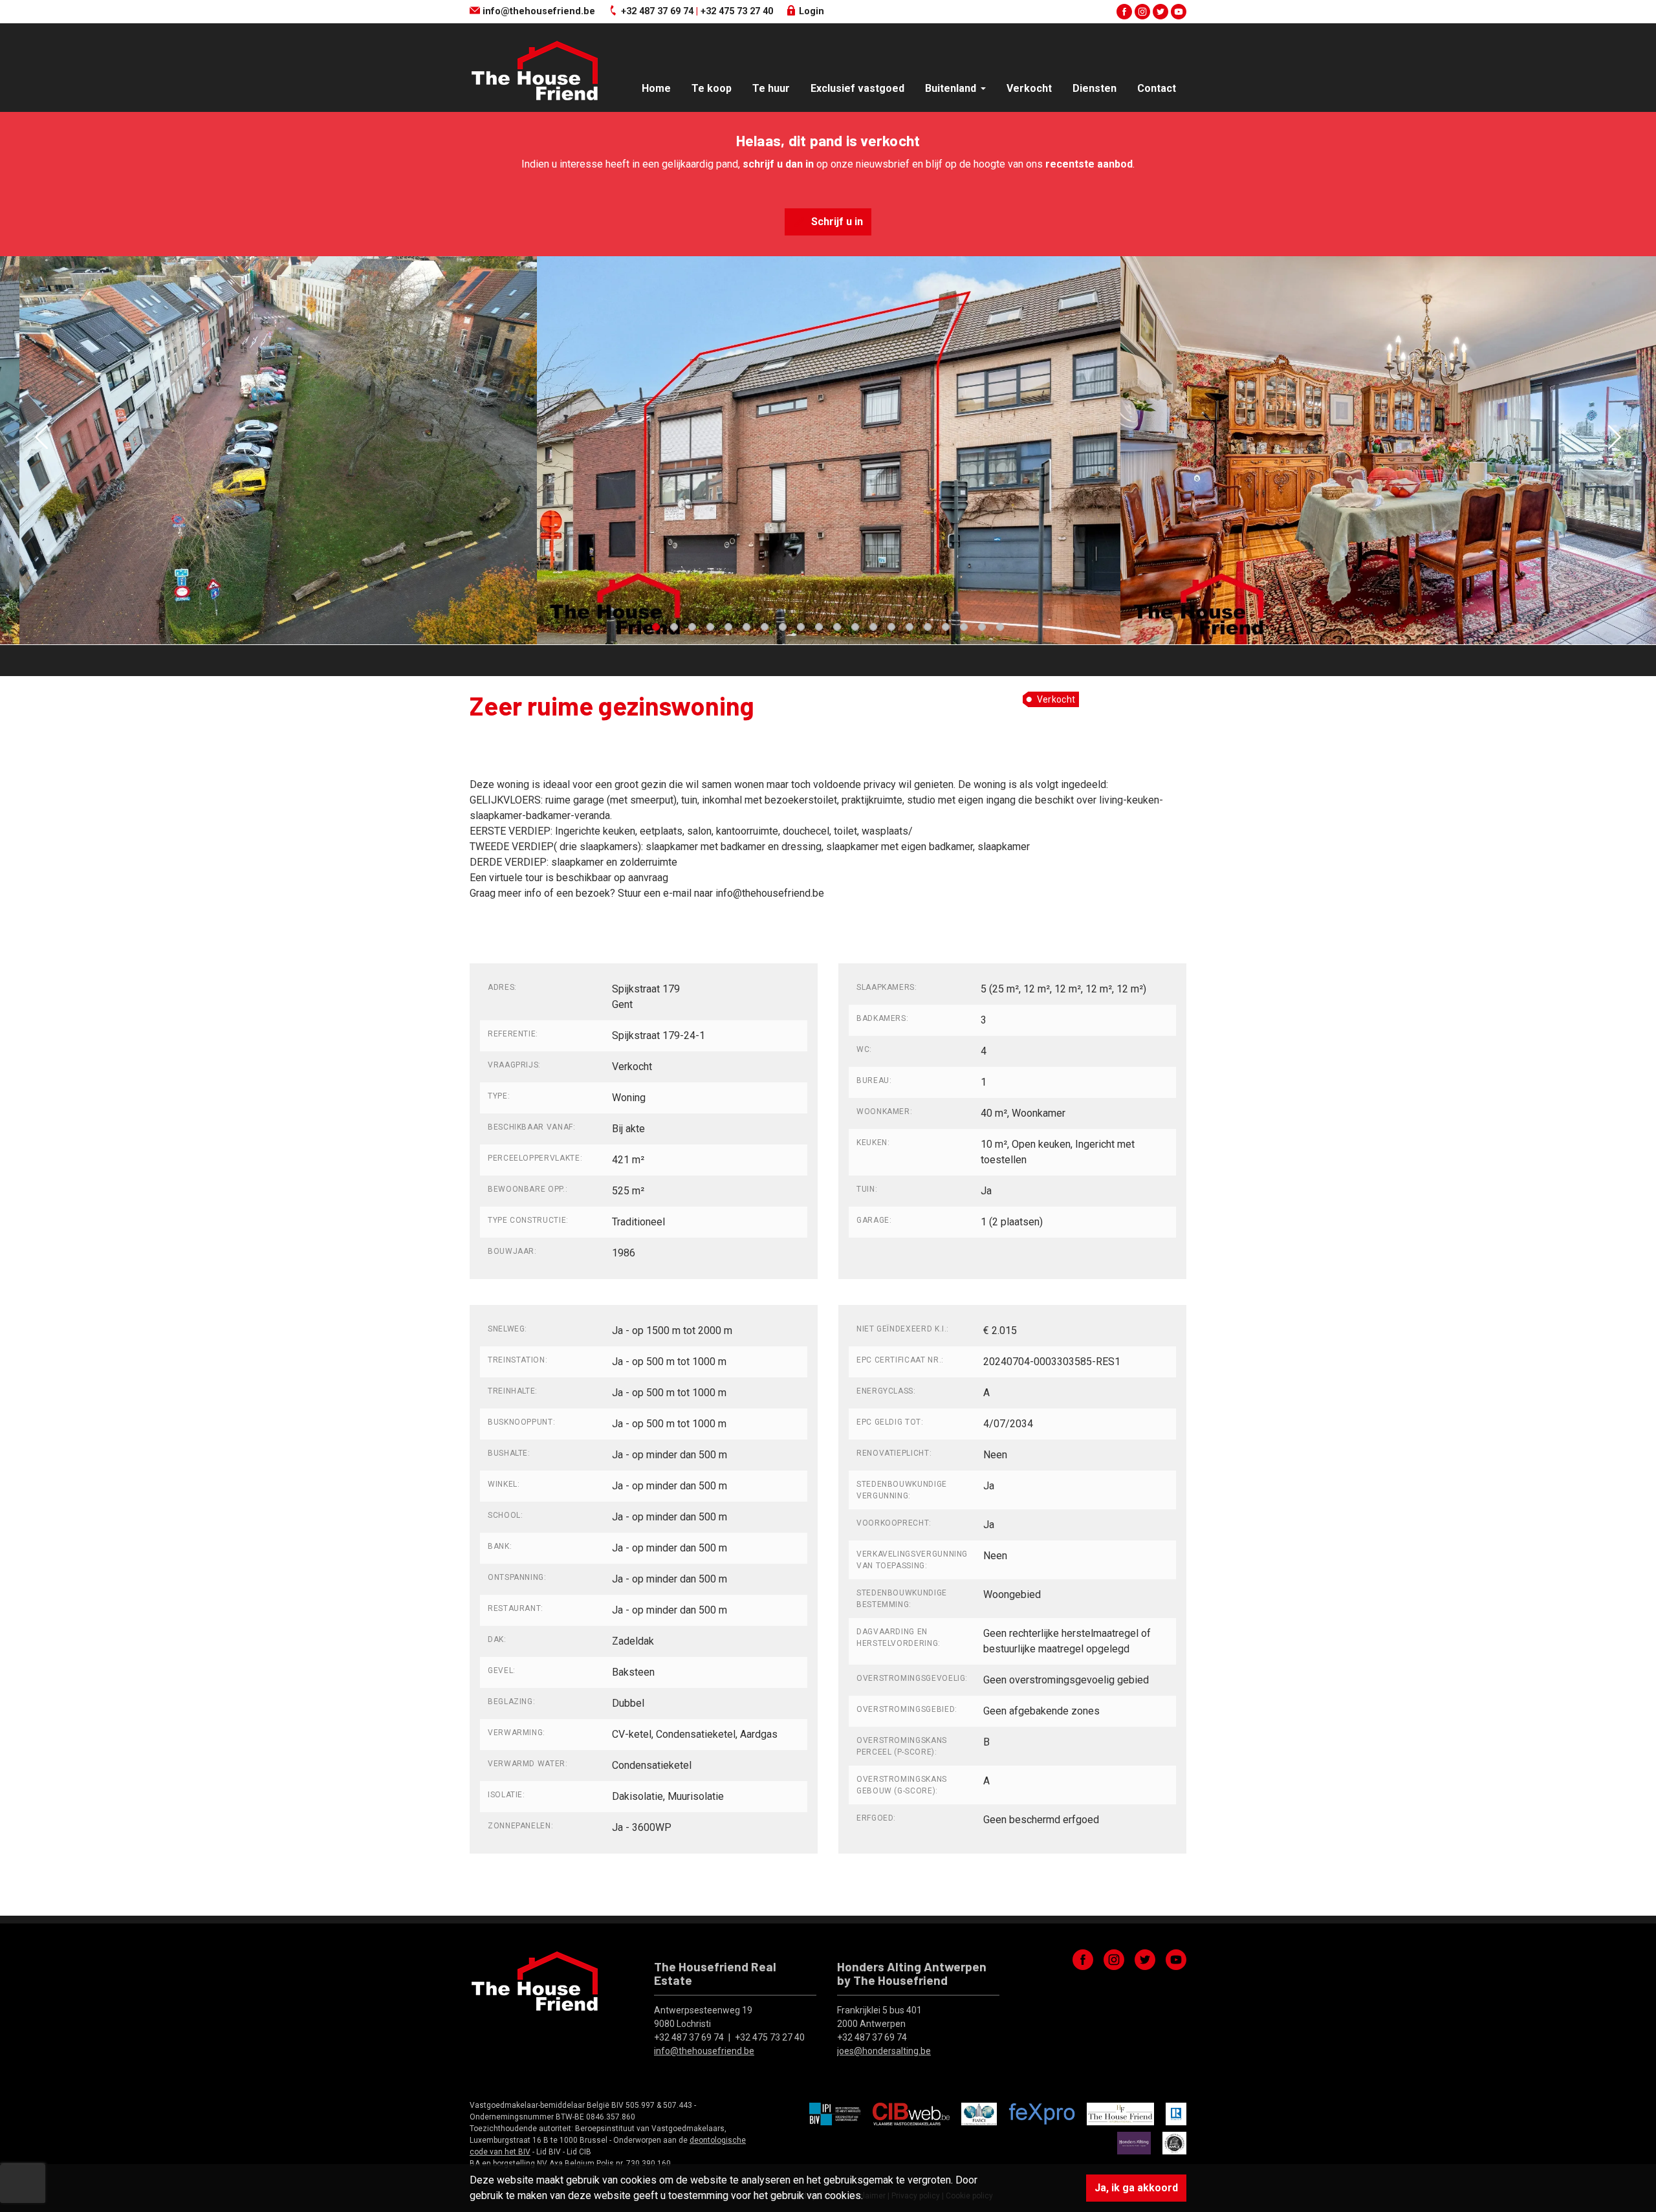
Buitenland (952, 88)
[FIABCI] (979, 2114)
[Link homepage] (534, 70)
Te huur (771, 88)
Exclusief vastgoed (857, 88)
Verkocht (1029, 88)
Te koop (712, 88)
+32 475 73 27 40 (737, 11)
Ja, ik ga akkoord (1136, 2188)
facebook (1124, 12)
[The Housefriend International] (1120, 2114)
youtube (1179, 12)
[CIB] (911, 2114)
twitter (1160, 12)
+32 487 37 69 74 (657, 11)
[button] (41, 437)
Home (656, 88)
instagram (1142, 12)
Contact (1157, 88)
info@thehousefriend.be (538, 11)
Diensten (1095, 88)
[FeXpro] (1042, 2114)
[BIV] (835, 2114)
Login (810, 11)
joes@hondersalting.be (884, 2051)
